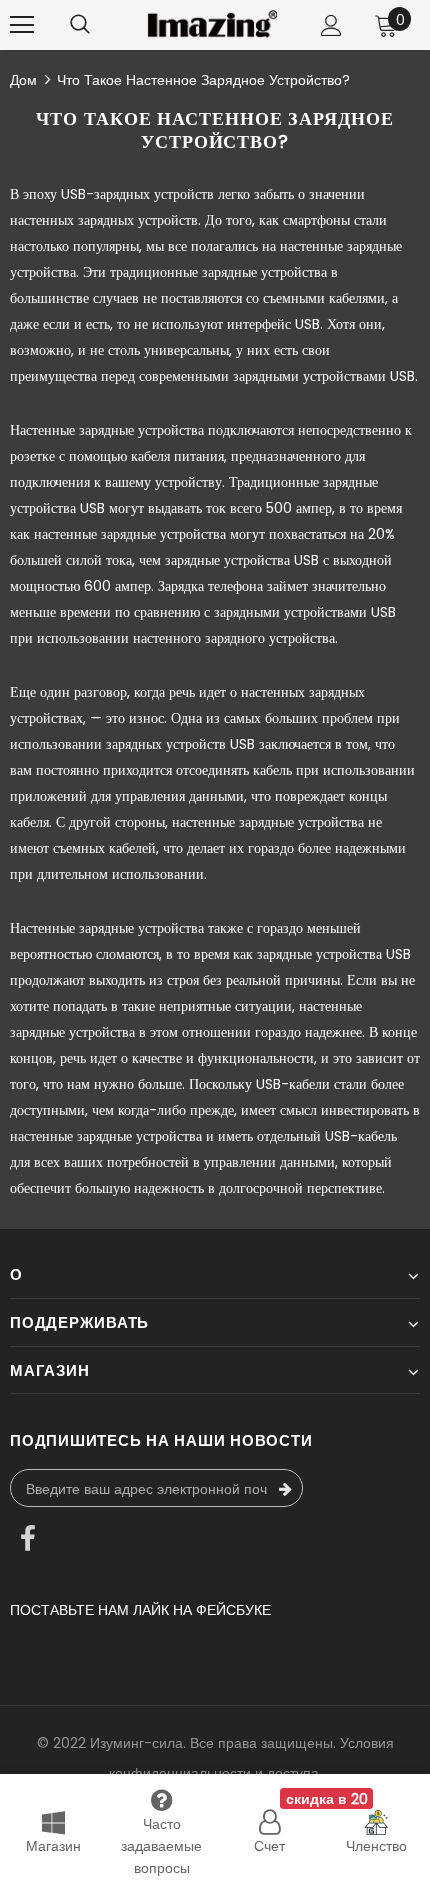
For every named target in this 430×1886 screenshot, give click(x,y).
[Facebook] (28, 1541)
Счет (269, 1846)
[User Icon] (331, 25)
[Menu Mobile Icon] (22, 25)
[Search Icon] (80, 25)
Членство (376, 1846)
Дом (23, 80)
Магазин (53, 1846)
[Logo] (212, 24)
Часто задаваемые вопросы (161, 1846)
